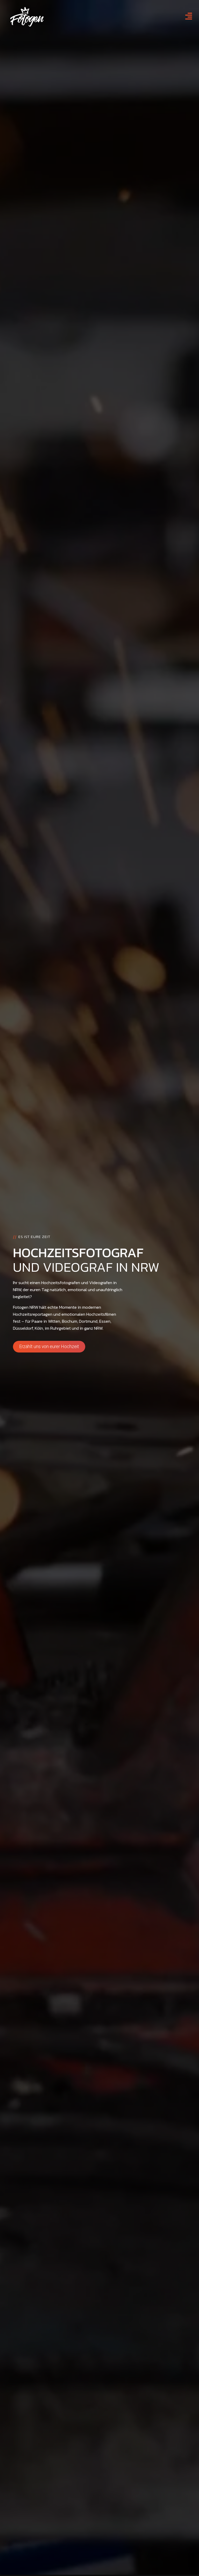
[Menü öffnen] (189, 16)
